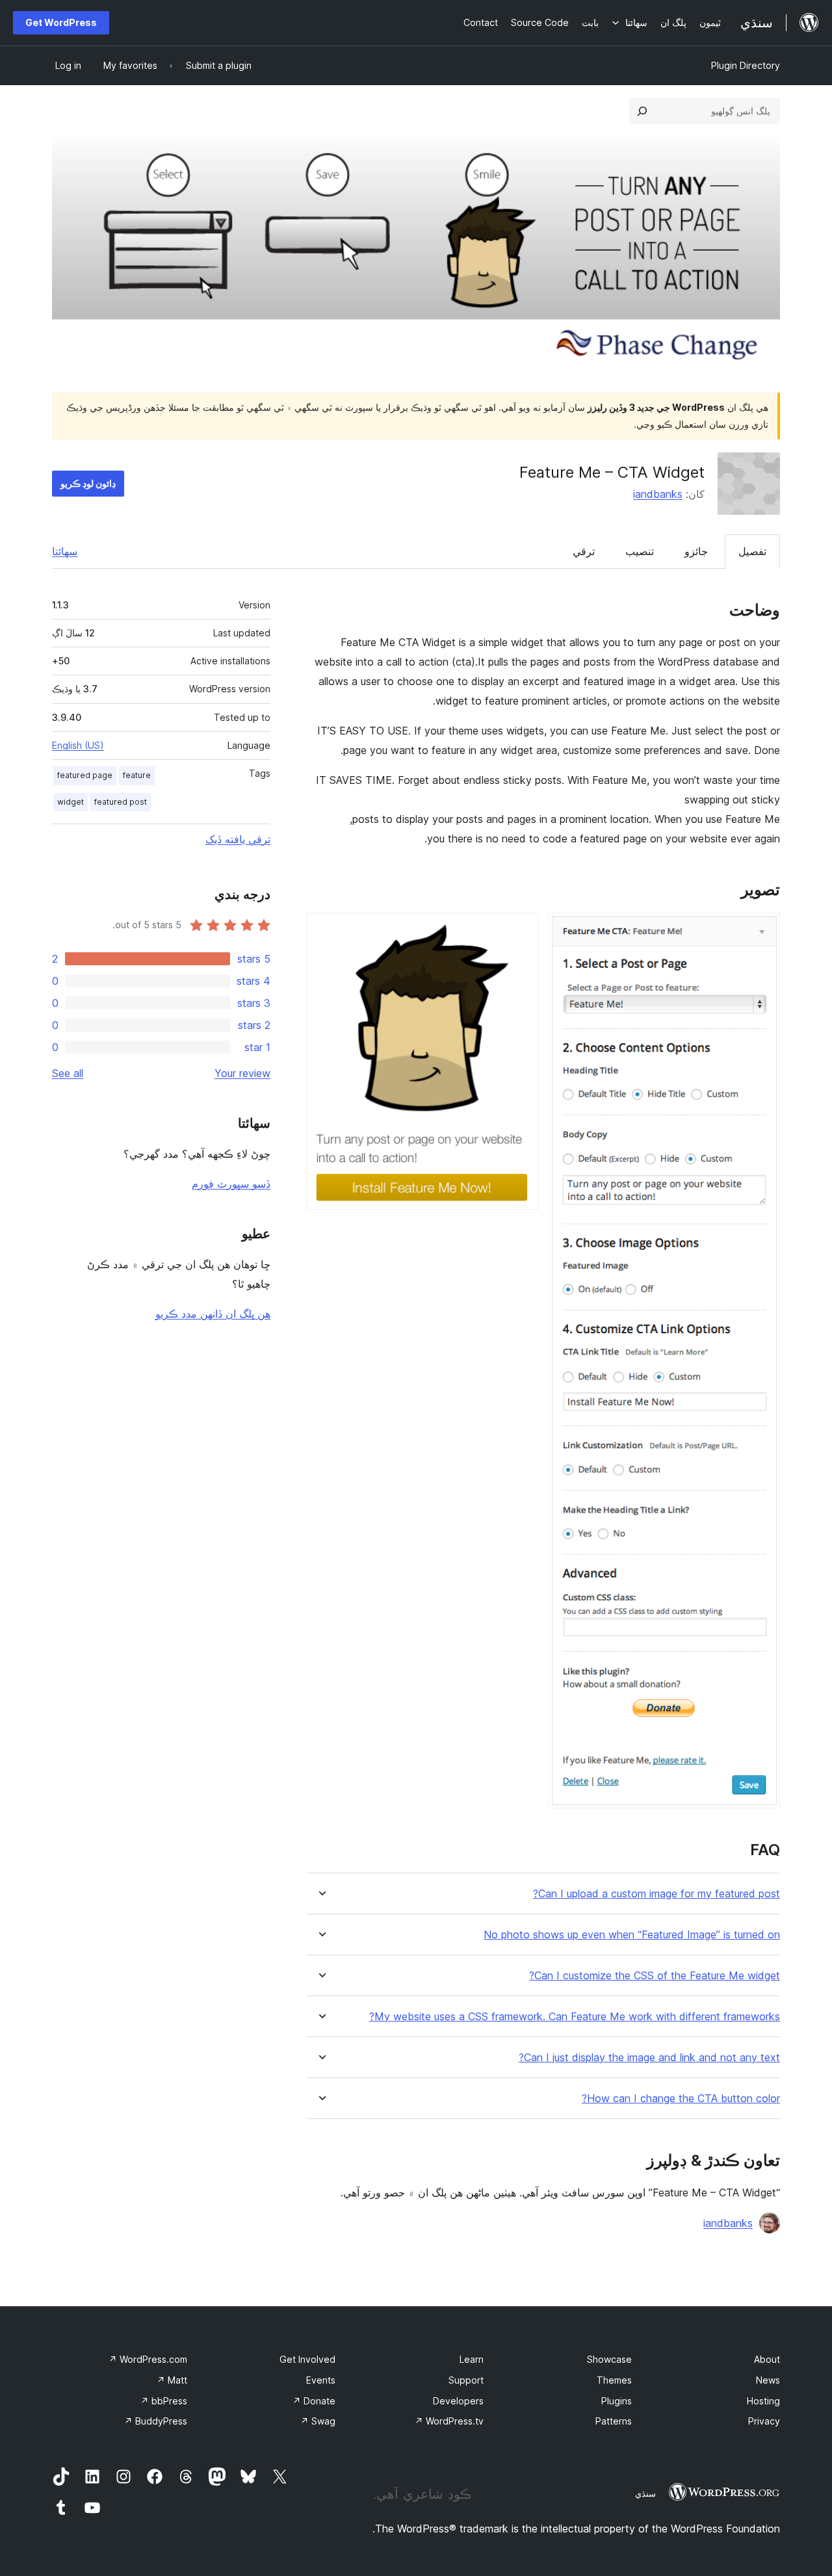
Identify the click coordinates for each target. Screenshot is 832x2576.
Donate (314, 2401)
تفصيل (752, 551)
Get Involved (307, 2359)
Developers (458, 2401)
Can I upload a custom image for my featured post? (656, 1894)
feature (137, 775)
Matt (172, 2380)
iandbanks (658, 494)
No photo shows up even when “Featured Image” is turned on (632, 1935)
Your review (242, 1073)
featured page (85, 775)
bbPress (164, 2401)
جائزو (696, 551)
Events (321, 2380)
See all (68, 1073)
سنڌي (645, 2493)
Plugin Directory (746, 65)
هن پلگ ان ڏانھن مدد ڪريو (213, 1314)
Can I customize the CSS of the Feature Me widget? (655, 1976)
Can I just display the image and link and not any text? (649, 2058)
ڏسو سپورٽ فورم (231, 1184)
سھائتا (65, 551)
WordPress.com (148, 2359)
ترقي (584, 551)
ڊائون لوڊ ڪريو (88, 483)
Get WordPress (61, 22)
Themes (614, 2380)
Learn (472, 2359)
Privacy (764, 2421)
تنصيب (640, 551)
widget (71, 802)
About (767, 2359)
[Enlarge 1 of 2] (762, 930)
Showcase (609, 2359)
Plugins (617, 2401)
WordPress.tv (449, 2421)
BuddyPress (156, 2421)
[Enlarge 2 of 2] (521, 930)
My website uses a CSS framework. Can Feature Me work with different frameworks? (575, 2017)
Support (466, 2380)
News (768, 2380)
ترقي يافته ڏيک (238, 839)
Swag (318, 2421)
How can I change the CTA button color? (681, 2099)
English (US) (78, 745)
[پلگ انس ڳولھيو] (642, 111)
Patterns (614, 2421)
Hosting (763, 2401)
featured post (121, 802)
